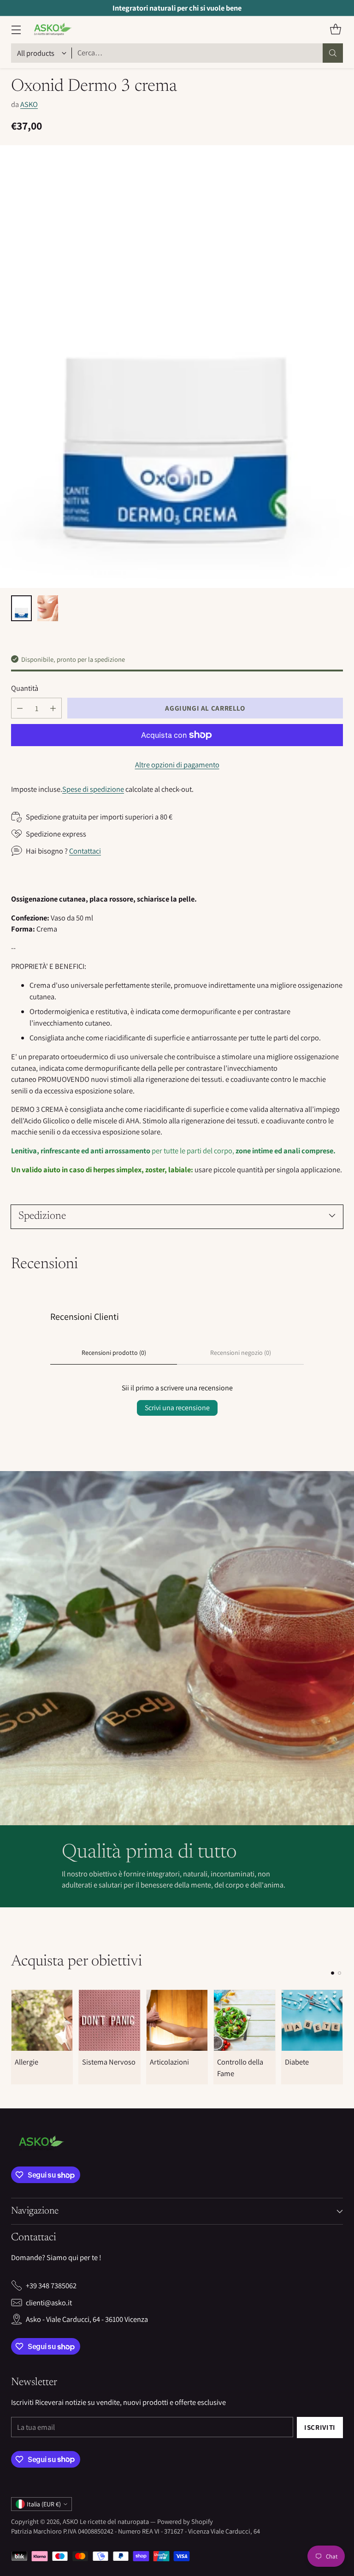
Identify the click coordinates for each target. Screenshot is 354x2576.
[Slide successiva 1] (333, 1973)
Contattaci (85, 851)
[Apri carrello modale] (335, 30)
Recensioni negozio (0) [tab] (241, 1353)
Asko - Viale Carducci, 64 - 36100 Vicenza (87, 2319)
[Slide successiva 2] (339, 1973)
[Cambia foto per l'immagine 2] (48, 608)
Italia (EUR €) (44, 2504)
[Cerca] (333, 53)
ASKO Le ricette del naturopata (106, 2521)
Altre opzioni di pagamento (177, 765)
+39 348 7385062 (51, 2285)
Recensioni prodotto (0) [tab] (114, 1353)
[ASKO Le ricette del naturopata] (51, 30)
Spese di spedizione (93, 789)
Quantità (25, 688)
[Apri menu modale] (16, 30)
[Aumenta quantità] (53, 708)
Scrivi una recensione (177, 1408)
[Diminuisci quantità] (20, 708)
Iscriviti (320, 2427)
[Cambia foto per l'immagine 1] (21, 608)
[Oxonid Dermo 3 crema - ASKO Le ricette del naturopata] (177, 367)
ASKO (29, 104)
